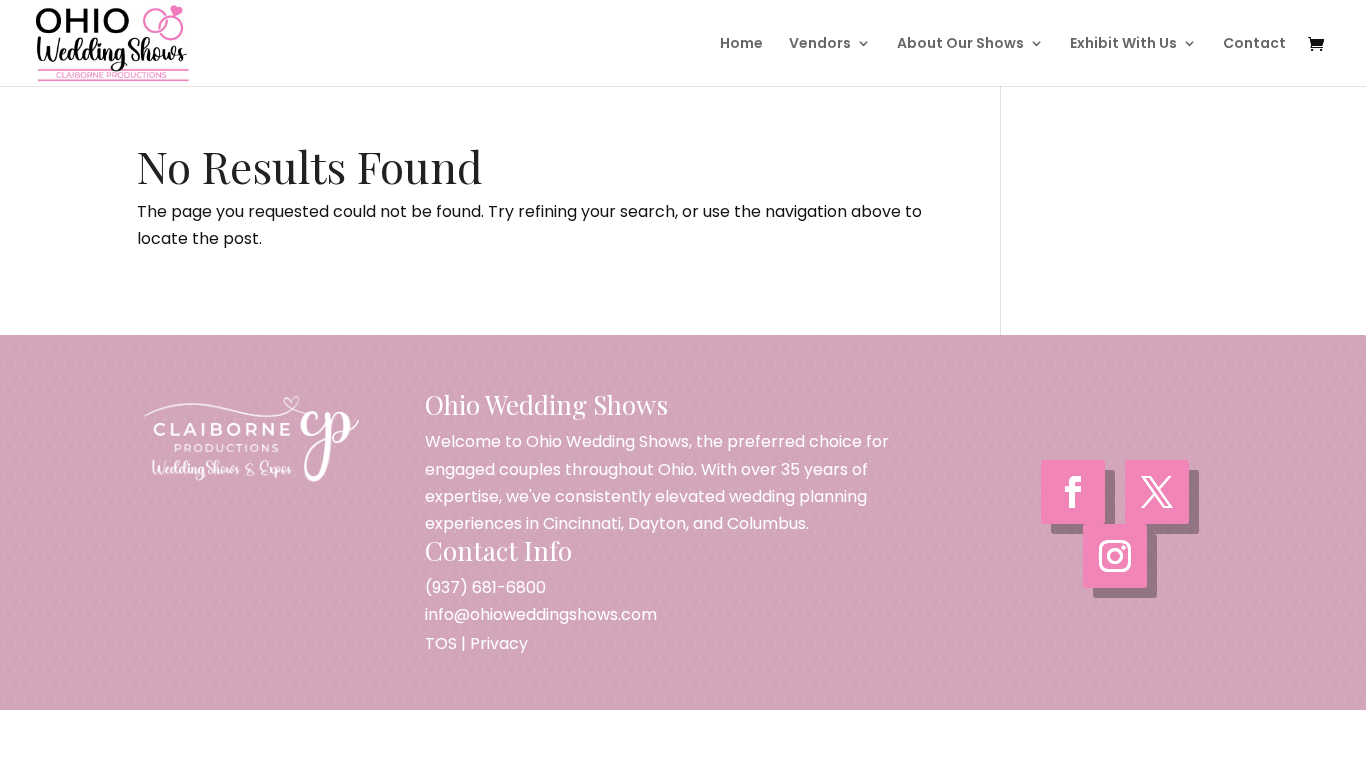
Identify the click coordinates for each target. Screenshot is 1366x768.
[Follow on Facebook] (1073, 492)
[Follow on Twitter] (1157, 492)
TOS (441, 643)
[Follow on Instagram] (1115, 556)
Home (741, 44)
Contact (1254, 44)
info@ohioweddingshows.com (541, 614)
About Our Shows (960, 44)
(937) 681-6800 (485, 587)
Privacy (499, 643)
